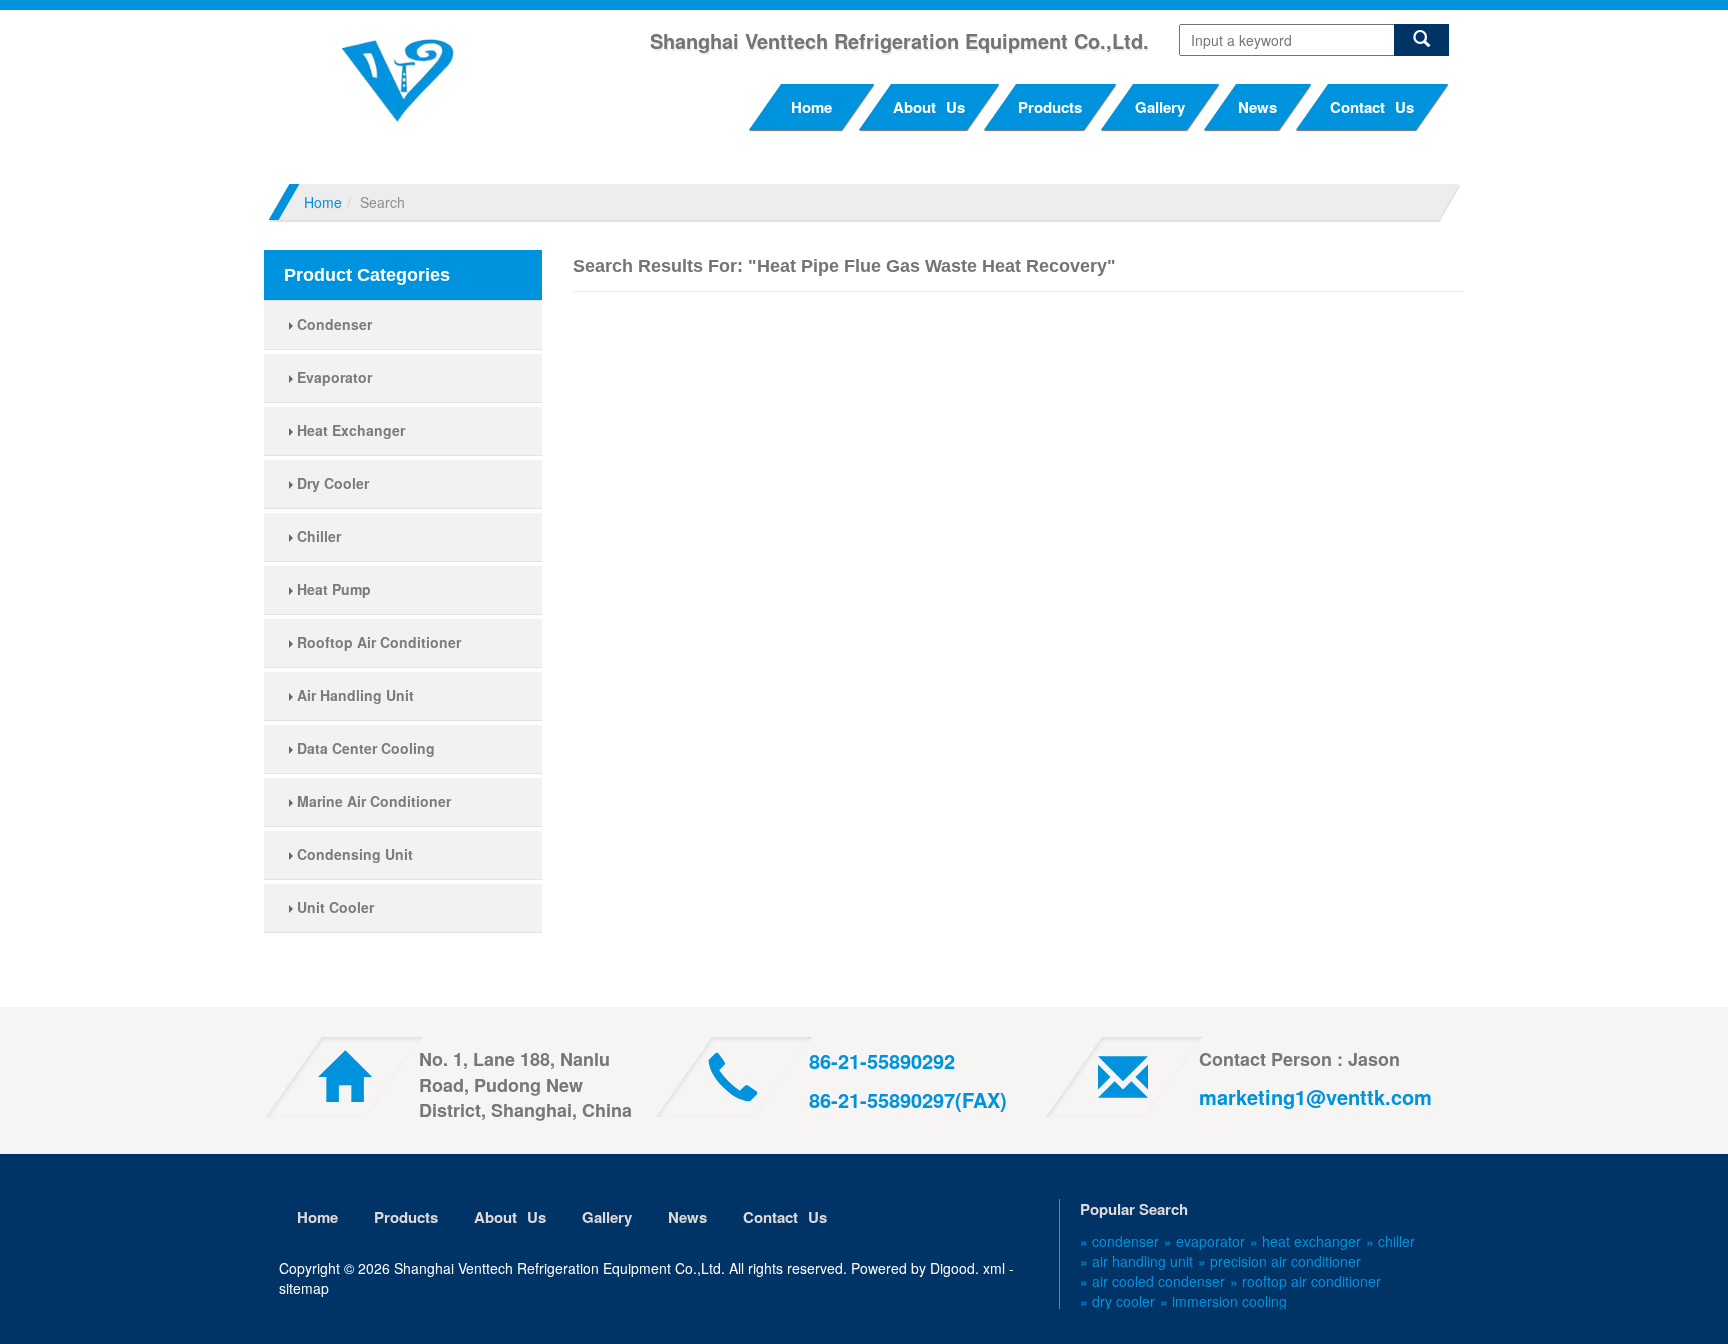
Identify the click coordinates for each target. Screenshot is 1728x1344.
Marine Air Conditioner (372, 801)
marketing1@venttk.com (1315, 1096)
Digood (952, 1268)
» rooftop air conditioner (1305, 1281)
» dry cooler (1117, 1301)
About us (929, 107)
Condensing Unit (353, 854)
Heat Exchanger (349, 430)
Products (1050, 107)
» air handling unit (1136, 1261)
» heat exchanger (1305, 1241)
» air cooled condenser (1152, 1281)
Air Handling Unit (353, 695)
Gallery (1160, 107)
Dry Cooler (331, 483)
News (1257, 107)
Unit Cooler (333, 907)
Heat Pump (332, 589)
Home (811, 107)
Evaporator (332, 377)
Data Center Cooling (364, 748)
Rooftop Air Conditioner (377, 642)
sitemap (304, 1288)
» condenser (1119, 1241)
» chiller (1390, 1241)
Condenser (332, 324)
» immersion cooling (1223, 1301)
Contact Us (1372, 107)
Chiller (317, 536)
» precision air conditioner (1279, 1261)
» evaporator (1204, 1241)
